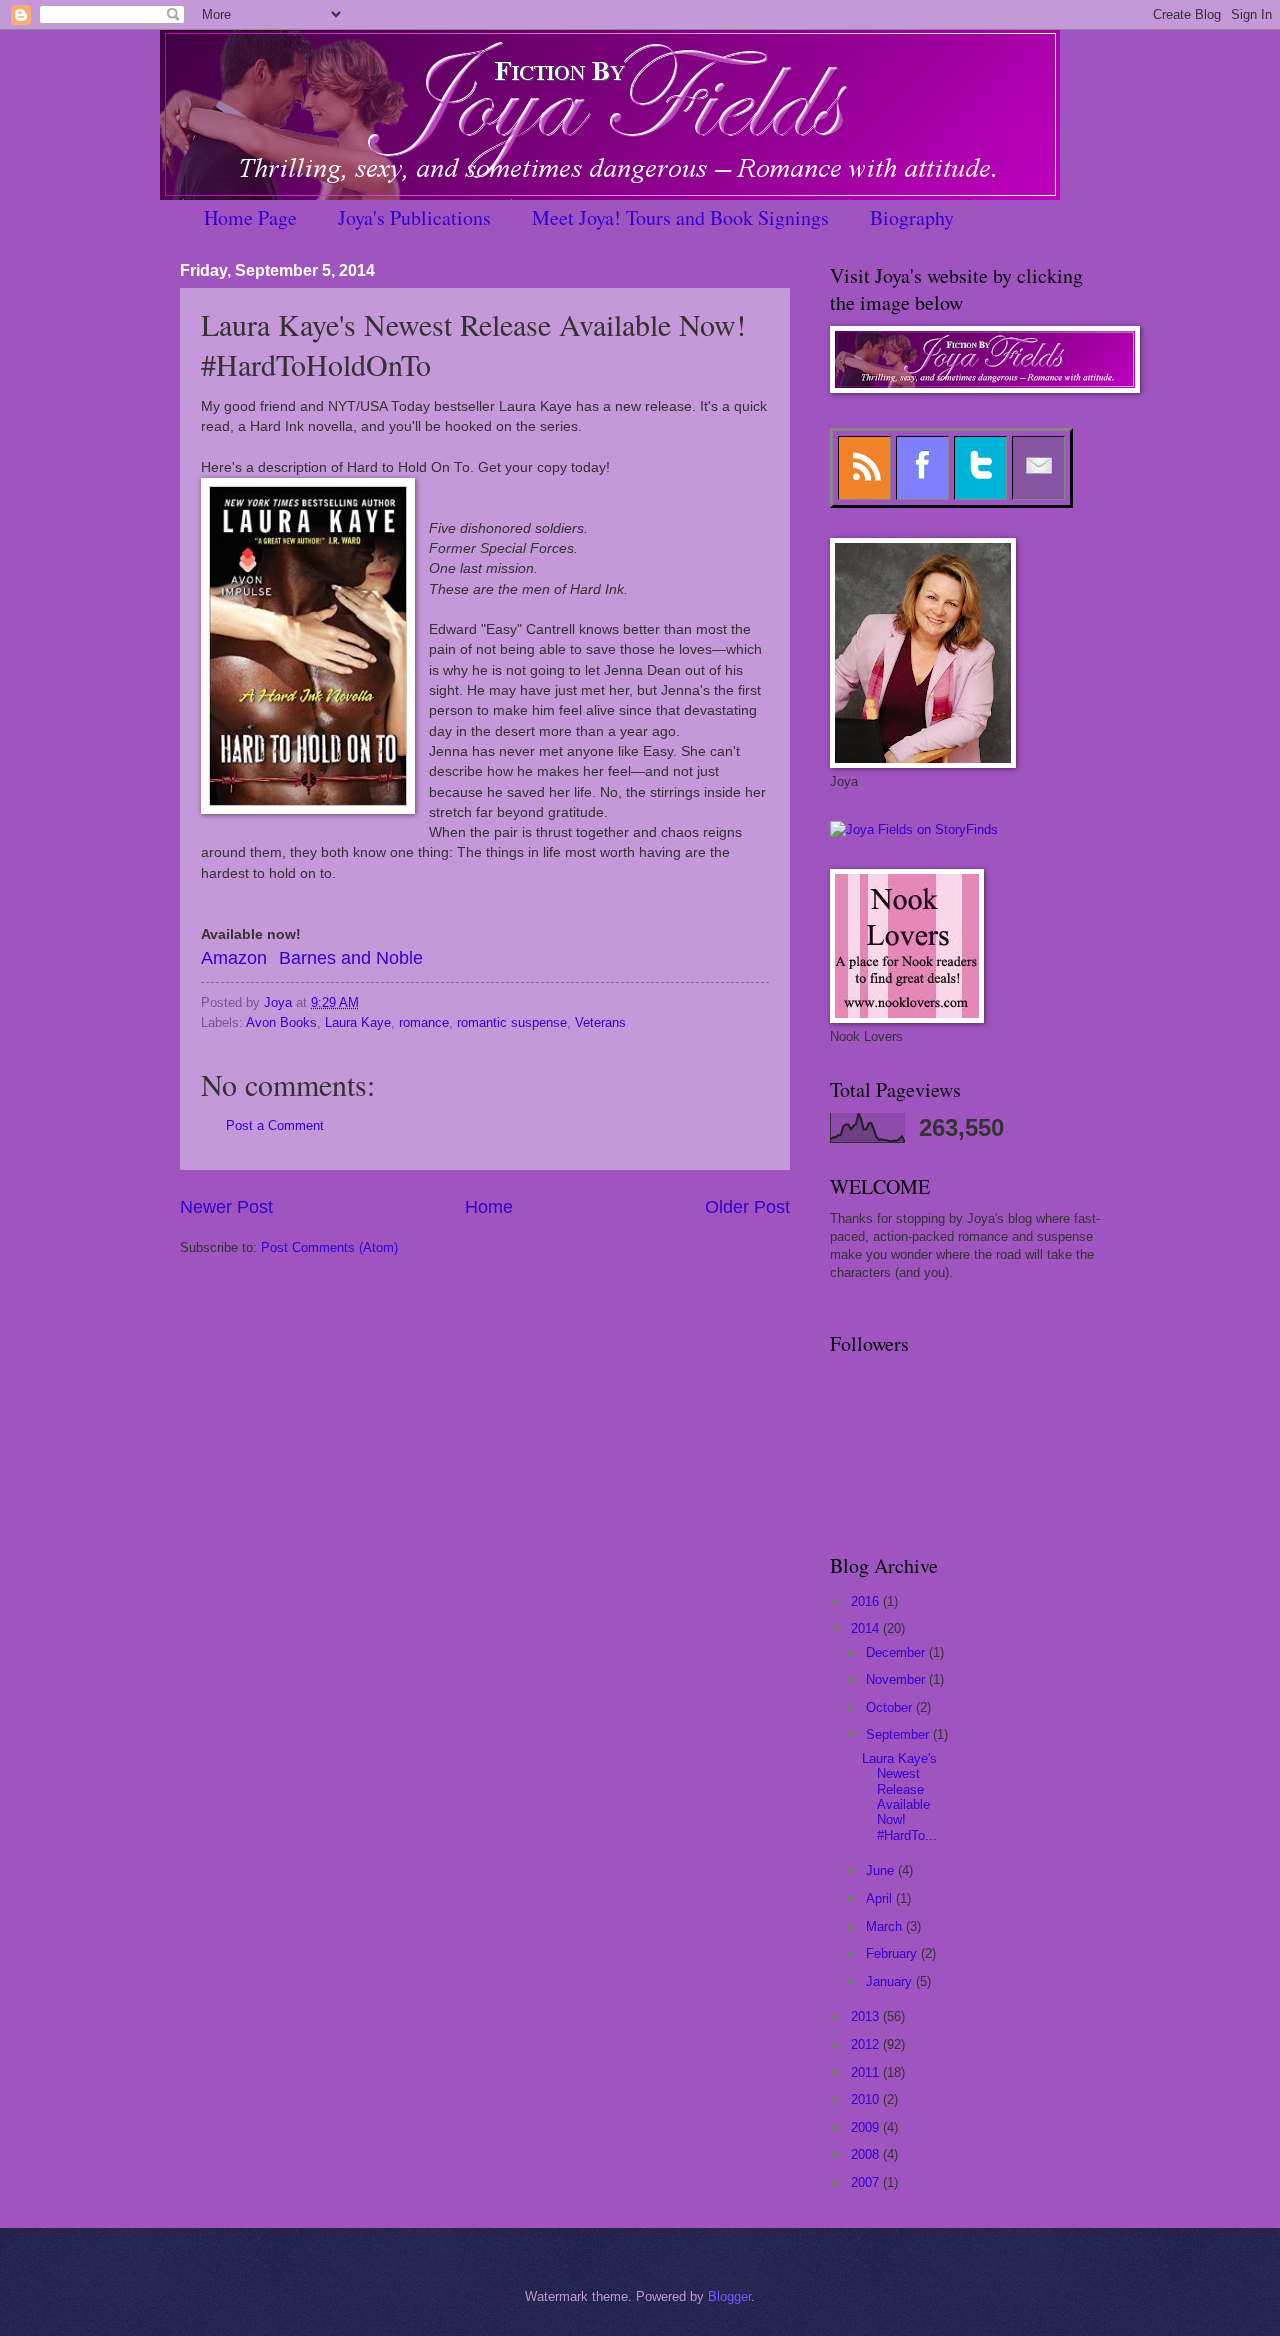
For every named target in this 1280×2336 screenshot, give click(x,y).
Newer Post (226, 1207)
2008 (867, 2154)
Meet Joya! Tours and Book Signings (680, 217)
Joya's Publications (414, 217)
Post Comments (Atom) (329, 1247)
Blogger (729, 2296)
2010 (867, 2099)
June (882, 1870)
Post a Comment (275, 1125)
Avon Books (281, 1022)
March (886, 1926)
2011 (867, 2072)
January (891, 1981)
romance (424, 1022)
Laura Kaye (358, 1022)
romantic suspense (512, 1022)
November (897, 1679)
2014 (867, 1628)
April (881, 1898)
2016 (867, 1601)
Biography (912, 217)
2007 (867, 2182)
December (897, 1652)
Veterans (600, 1022)
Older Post (747, 1207)
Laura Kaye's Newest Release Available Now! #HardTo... (899, 1797)
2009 (867, 2127)
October (891, 1707)
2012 (867, 2044)
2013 (867, 2016)
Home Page (250, 217)
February (893, 1953)
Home (489, 1207)
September (899, 1734)
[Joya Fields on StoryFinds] (914, 829)
